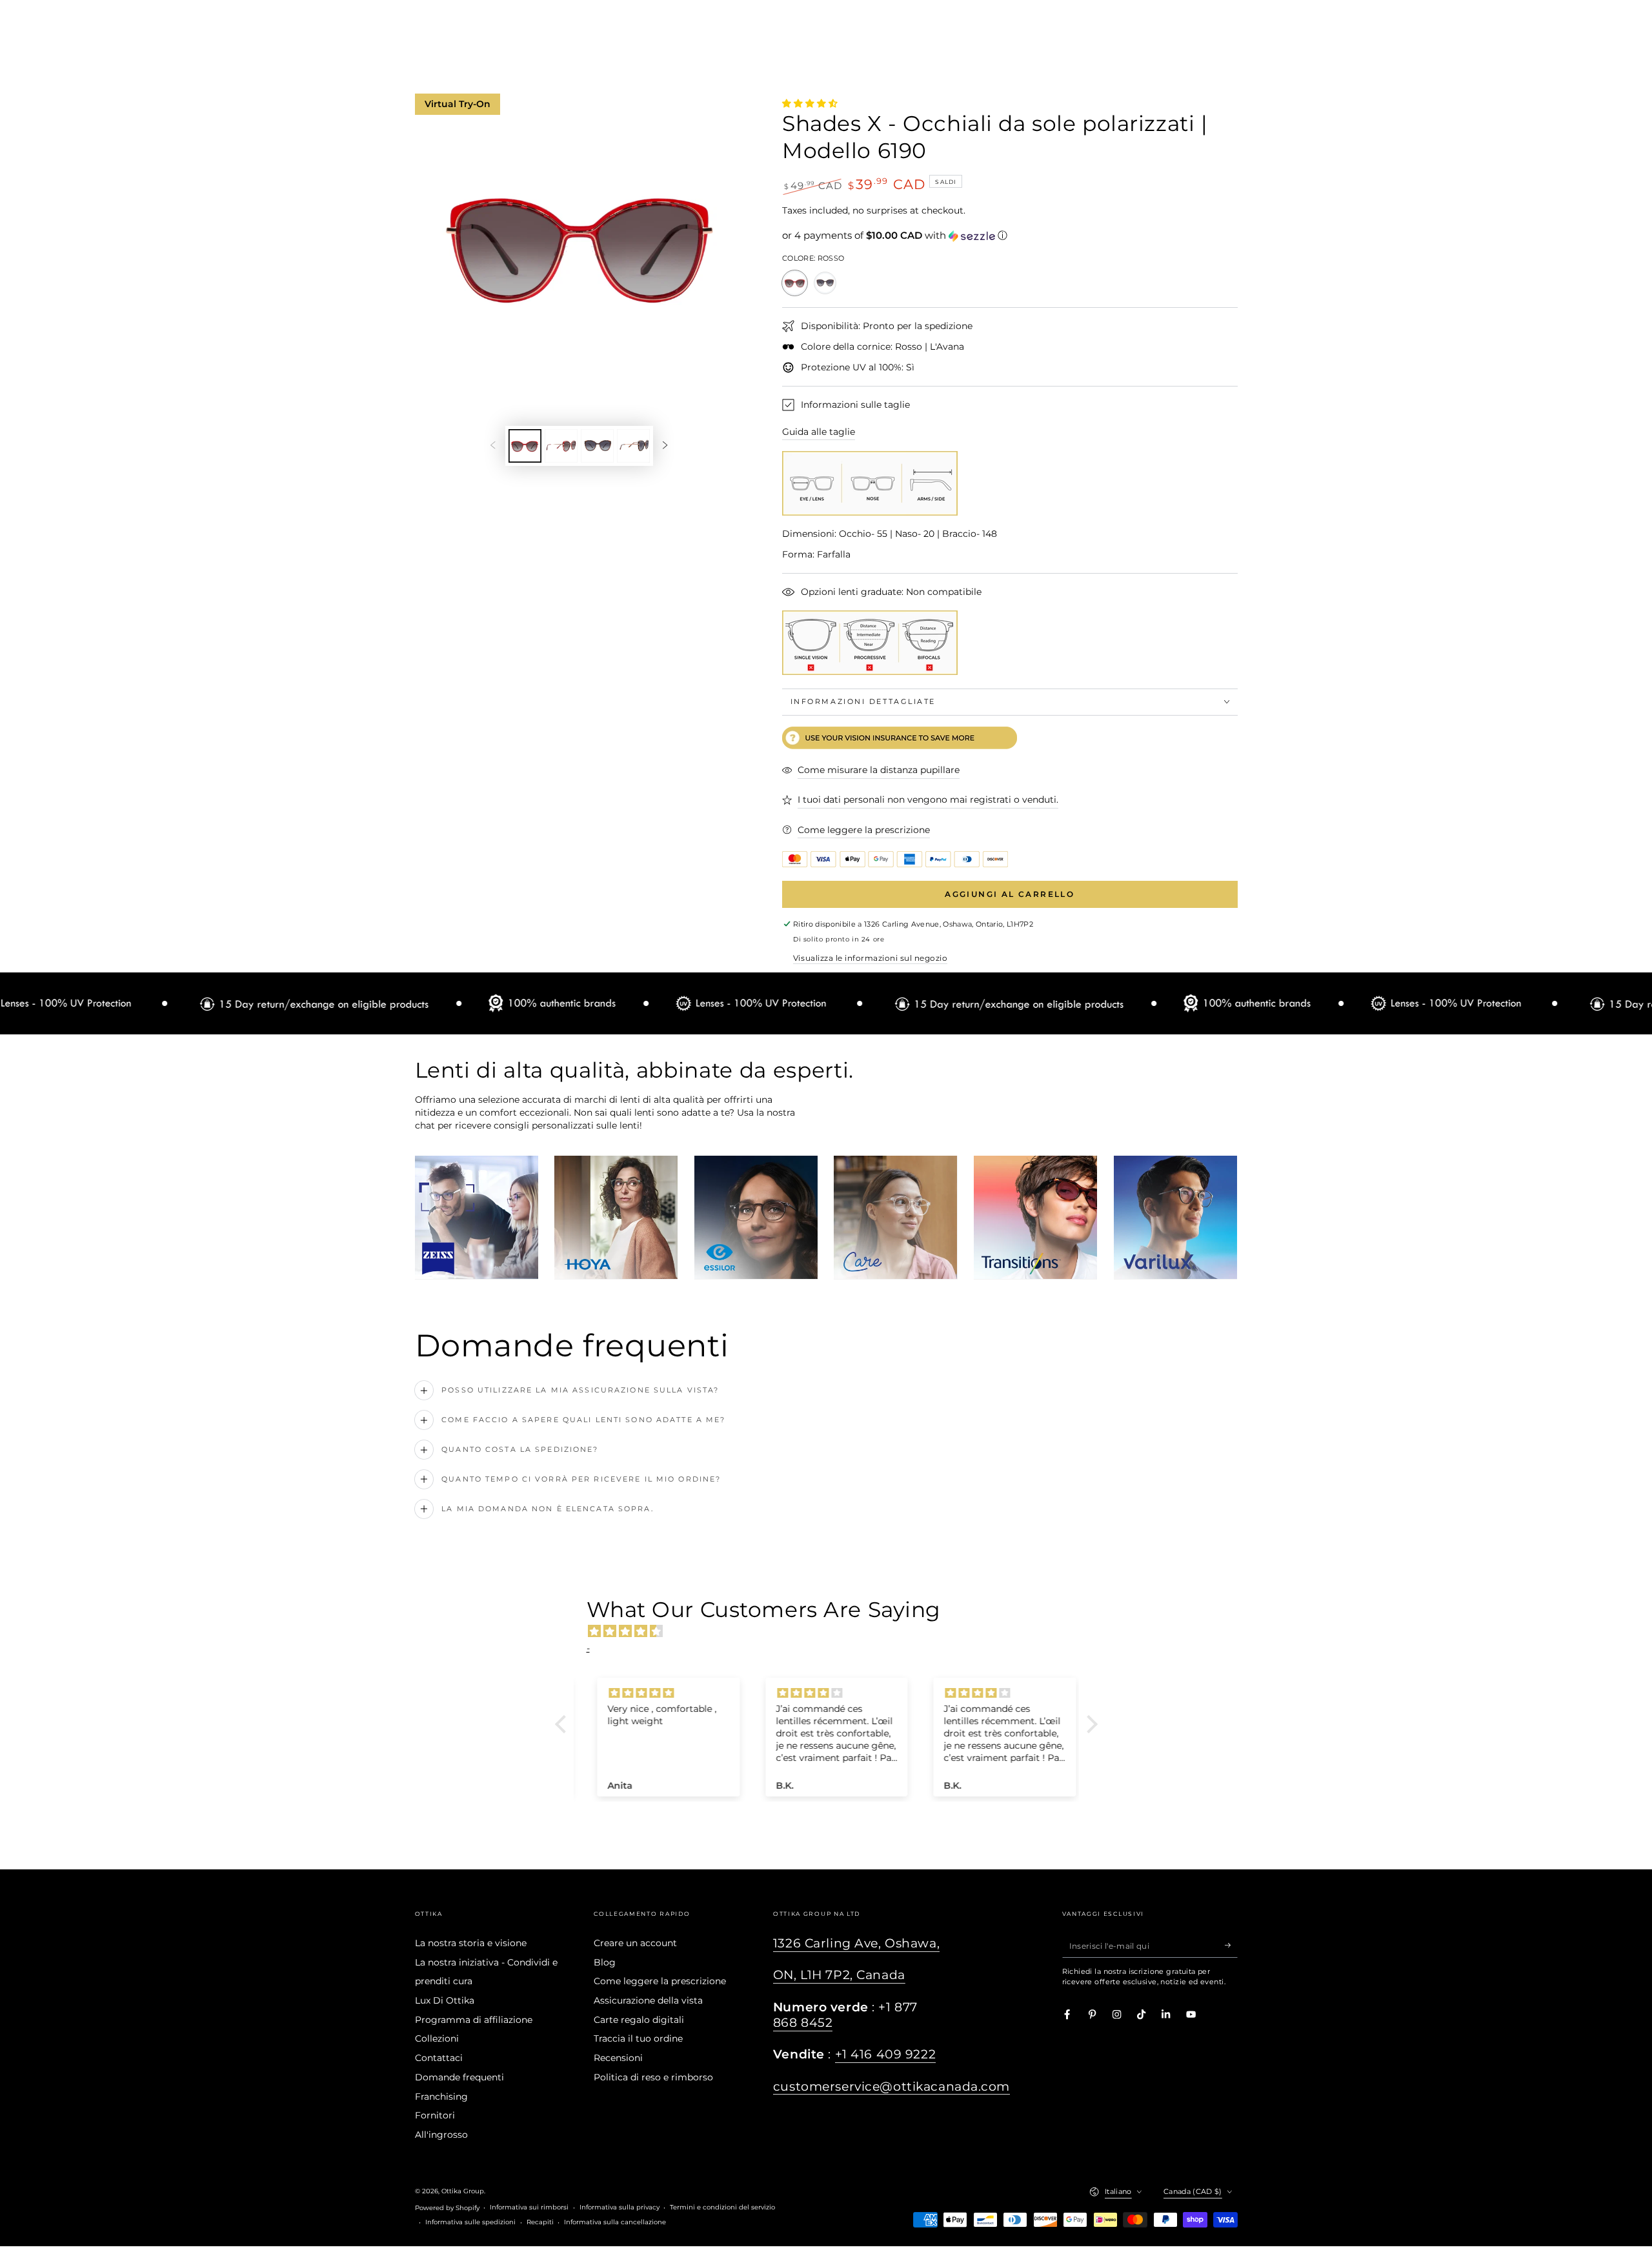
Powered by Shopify (447, 2208)
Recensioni (618, 2058)
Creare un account (635, 1943)
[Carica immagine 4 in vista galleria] (633, 446)
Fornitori (435, 2115)
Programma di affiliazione (474, 2020)
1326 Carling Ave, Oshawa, (856, 1943)
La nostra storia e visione (471, 1943)
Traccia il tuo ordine (638, 2038)
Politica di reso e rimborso (653, 2077)
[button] (1010, 236)
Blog (605, 1962)
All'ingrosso (441, 2135)
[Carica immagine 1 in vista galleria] (525, 446)
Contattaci (439, 2058)
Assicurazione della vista (648, 2000)
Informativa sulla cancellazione (615, 2222)
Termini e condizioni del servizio (722, 2207)
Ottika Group (463, 2191)
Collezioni (437, 2038)
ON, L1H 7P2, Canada (839, 1975)
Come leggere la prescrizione (660, 1981)
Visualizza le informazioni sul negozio (870, 958)
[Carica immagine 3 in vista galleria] (597, 446)
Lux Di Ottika (445, 2000)
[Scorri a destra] (665, 446)
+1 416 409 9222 (886, 2054)
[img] (833, 1631)
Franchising (441, 2097)
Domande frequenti (459, 2077)
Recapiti (540, 2222)
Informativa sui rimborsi (529, 2207)
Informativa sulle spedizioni (470, 2222)
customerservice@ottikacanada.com (891, 2087)
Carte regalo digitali (639, 2020)
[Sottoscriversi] (1231, 1945)
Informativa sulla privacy (619, 2207)
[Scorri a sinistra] (493, 446)
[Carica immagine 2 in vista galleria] (561, 446)
